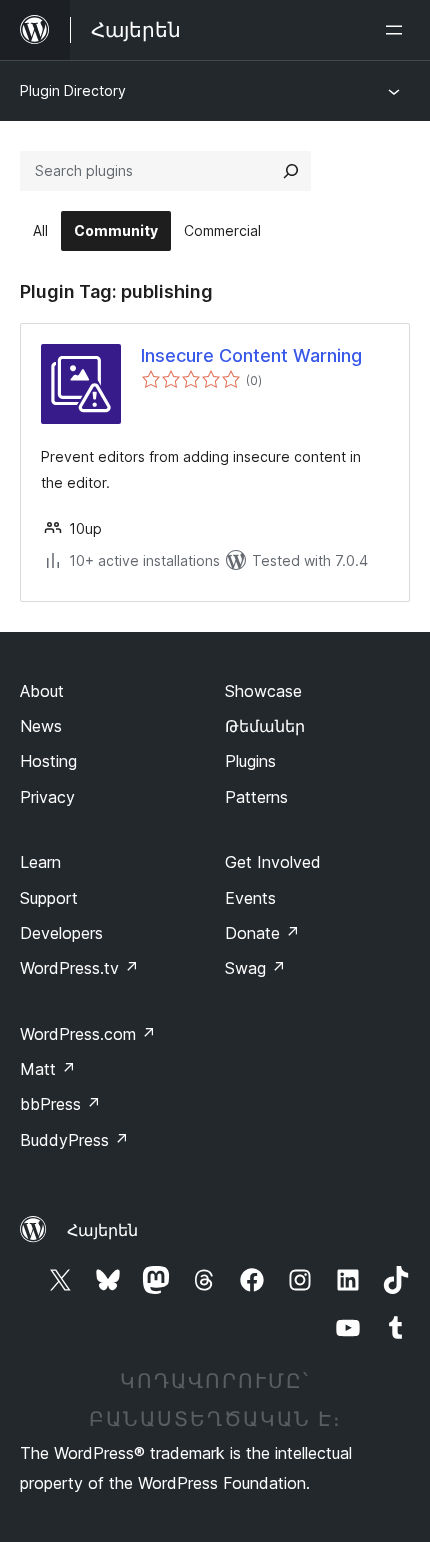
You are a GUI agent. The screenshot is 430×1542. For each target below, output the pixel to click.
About (42, 691)
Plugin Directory (73, 90)
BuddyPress (74, 1140)
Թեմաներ (265, 726)
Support (49, 898)
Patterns (256, 797)
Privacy (47, 797)
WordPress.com (88, 1034)
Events (250, 898)
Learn (40, 862)
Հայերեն (102, 1230)
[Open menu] (398, 30)
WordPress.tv (79, 968)
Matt (48, 1069)
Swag (255, 968)
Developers (61, 933)
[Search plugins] (291, 171)
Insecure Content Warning (251, 355)
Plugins (250, 761)
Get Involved (273, 862)
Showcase (263, 691)
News (41, 726)
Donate (262, 933)
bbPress (60, 1104)
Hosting (48, 761)
